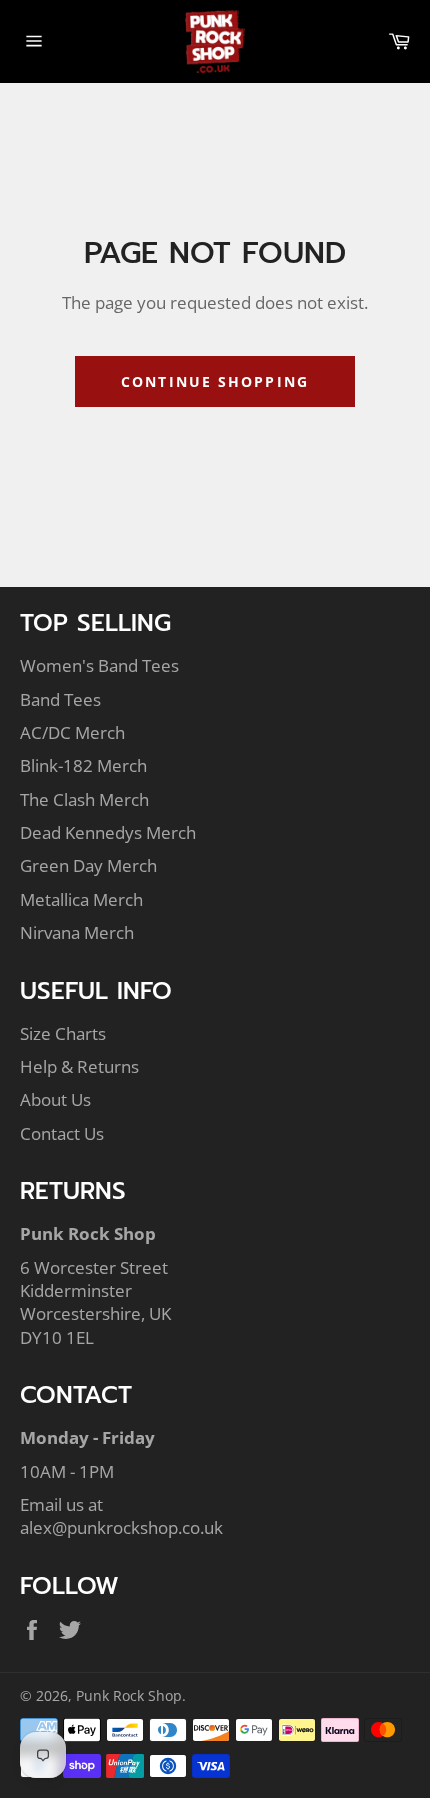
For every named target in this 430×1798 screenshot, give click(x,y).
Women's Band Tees (99, 665)
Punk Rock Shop (129, 1695)
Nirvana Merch (77, 932)
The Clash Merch (84, 799)
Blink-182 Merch (83, 765)
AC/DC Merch (72, 732)
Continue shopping (215, 381)
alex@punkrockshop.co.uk (121, 1527)
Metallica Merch (81, 899)
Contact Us (62, 1133)
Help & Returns (79, 1066)
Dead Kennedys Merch (108, 832)
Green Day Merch (88, 865)
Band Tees (60, 699)
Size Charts (63, 1033)
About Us (55, 1099)
